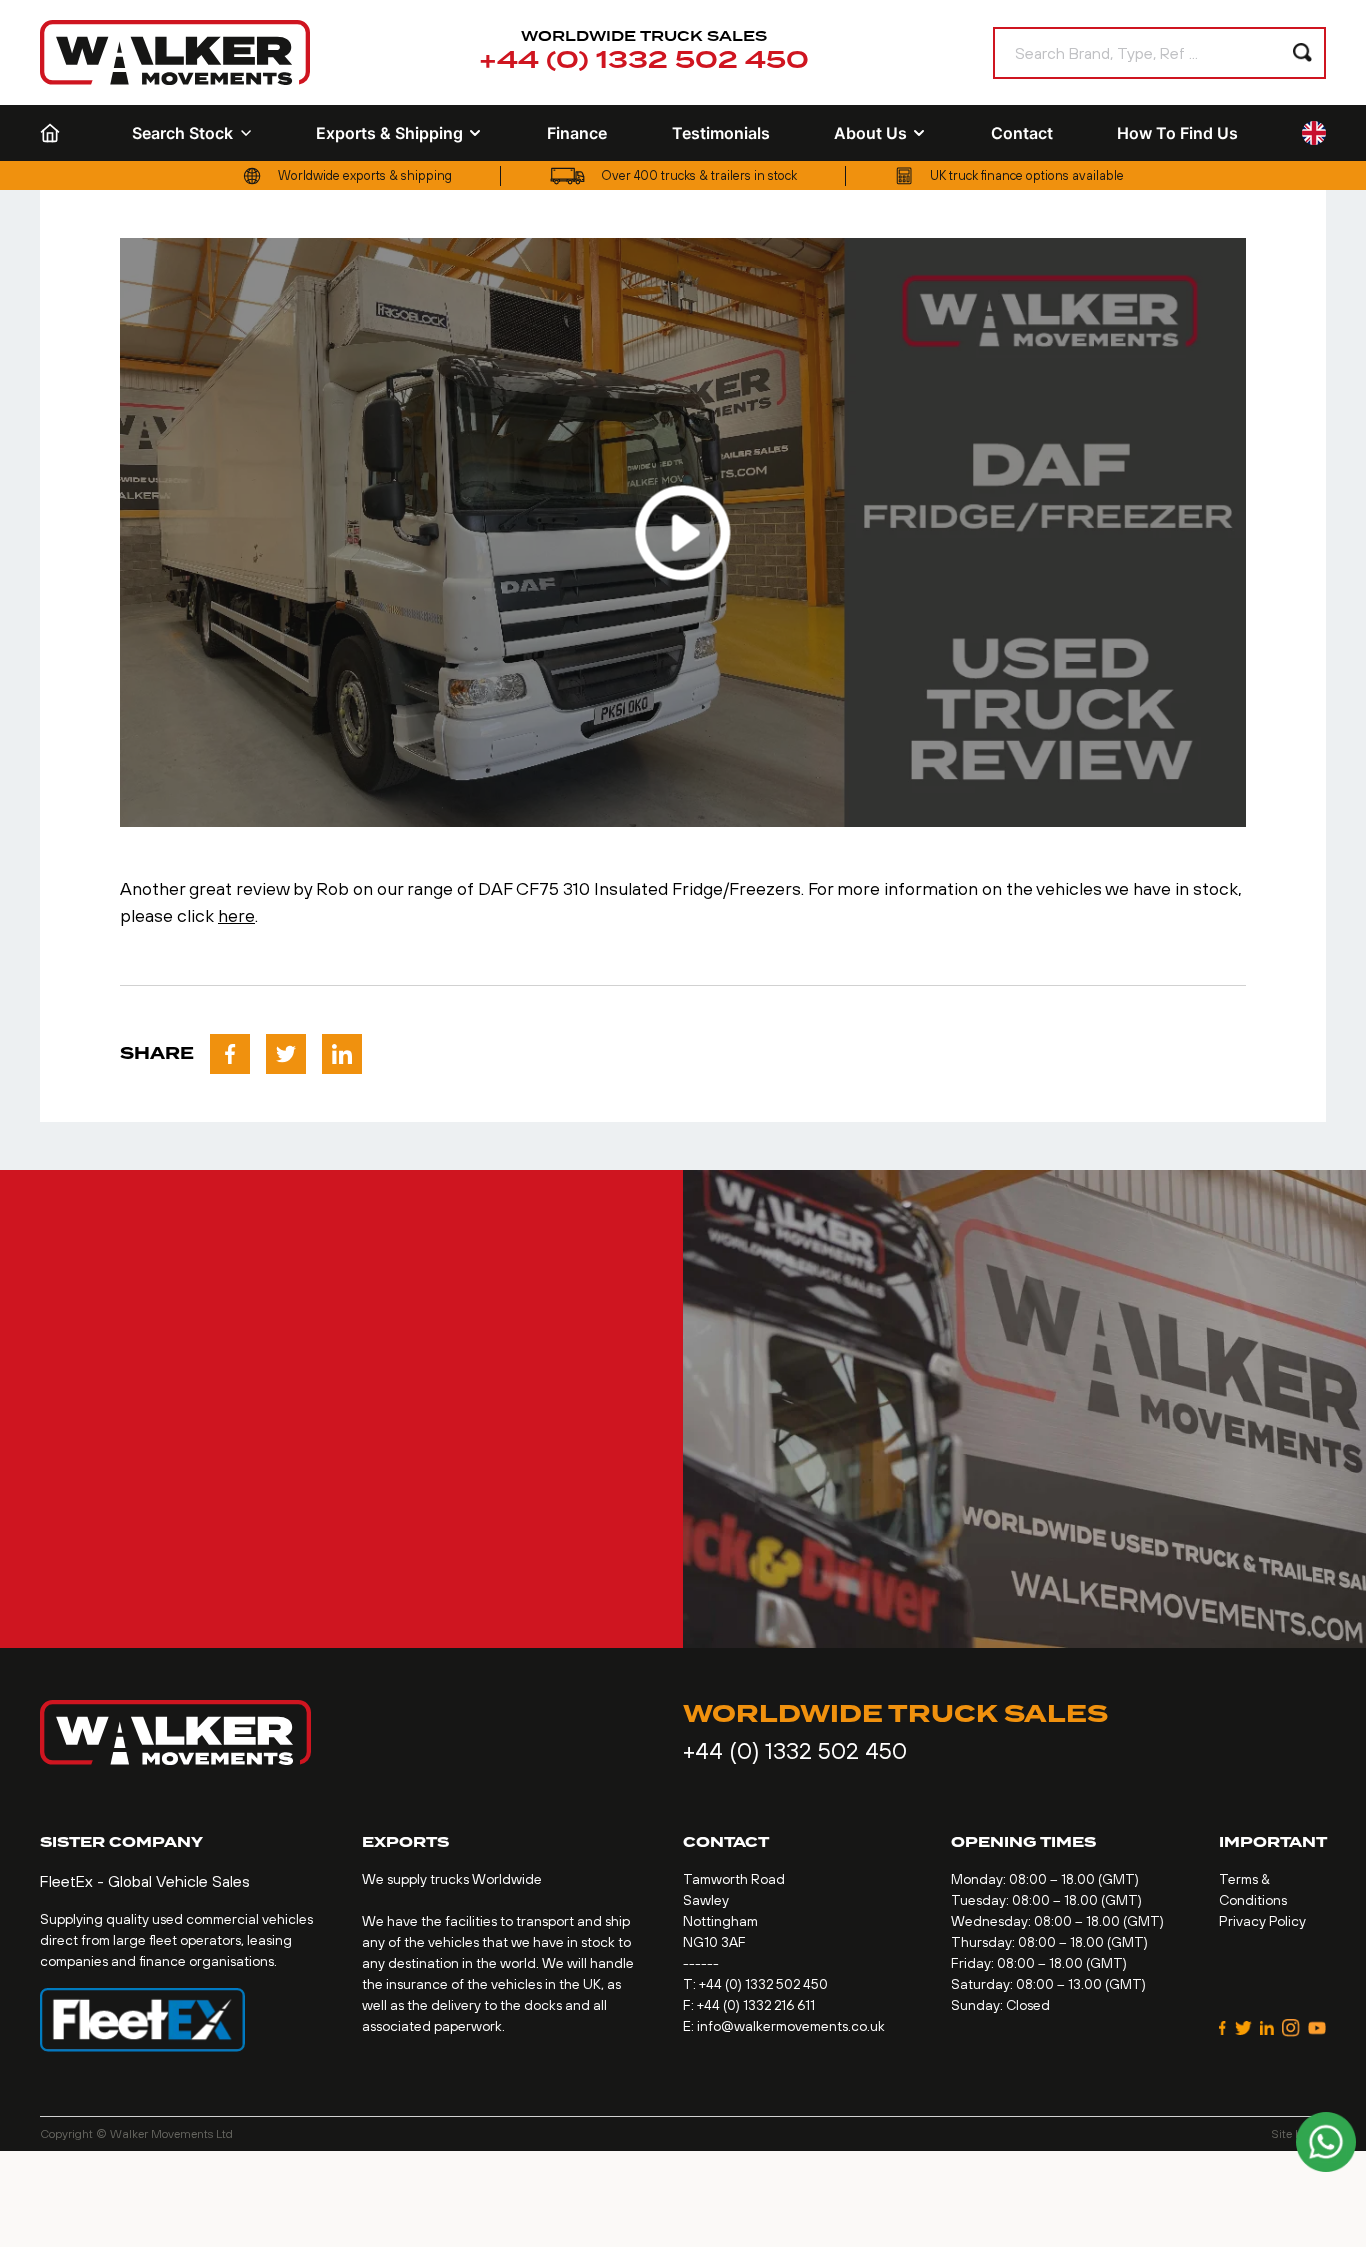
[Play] (683, 532)
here (236, 915)
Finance (577, 133)
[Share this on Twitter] (286, 1054)
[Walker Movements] (175, 52)
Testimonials (721, 133)
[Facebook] (1223, 2028)
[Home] (54, 133)
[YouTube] (1317, 2028)
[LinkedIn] (1267, 2028)
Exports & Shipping (389, 133)
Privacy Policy (1262, 1921)
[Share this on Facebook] (230, 1054)
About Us (870, 133)
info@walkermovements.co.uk (791, 2026)
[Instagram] (1291, 2028)
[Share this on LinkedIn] (342, 1054)
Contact (1022, 133)
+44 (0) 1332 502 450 (644, 61)
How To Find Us (1177, 133)
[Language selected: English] (1314, 133)
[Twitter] (1243, 2028)
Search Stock (182, 133)
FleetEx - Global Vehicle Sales (145, 1881)
